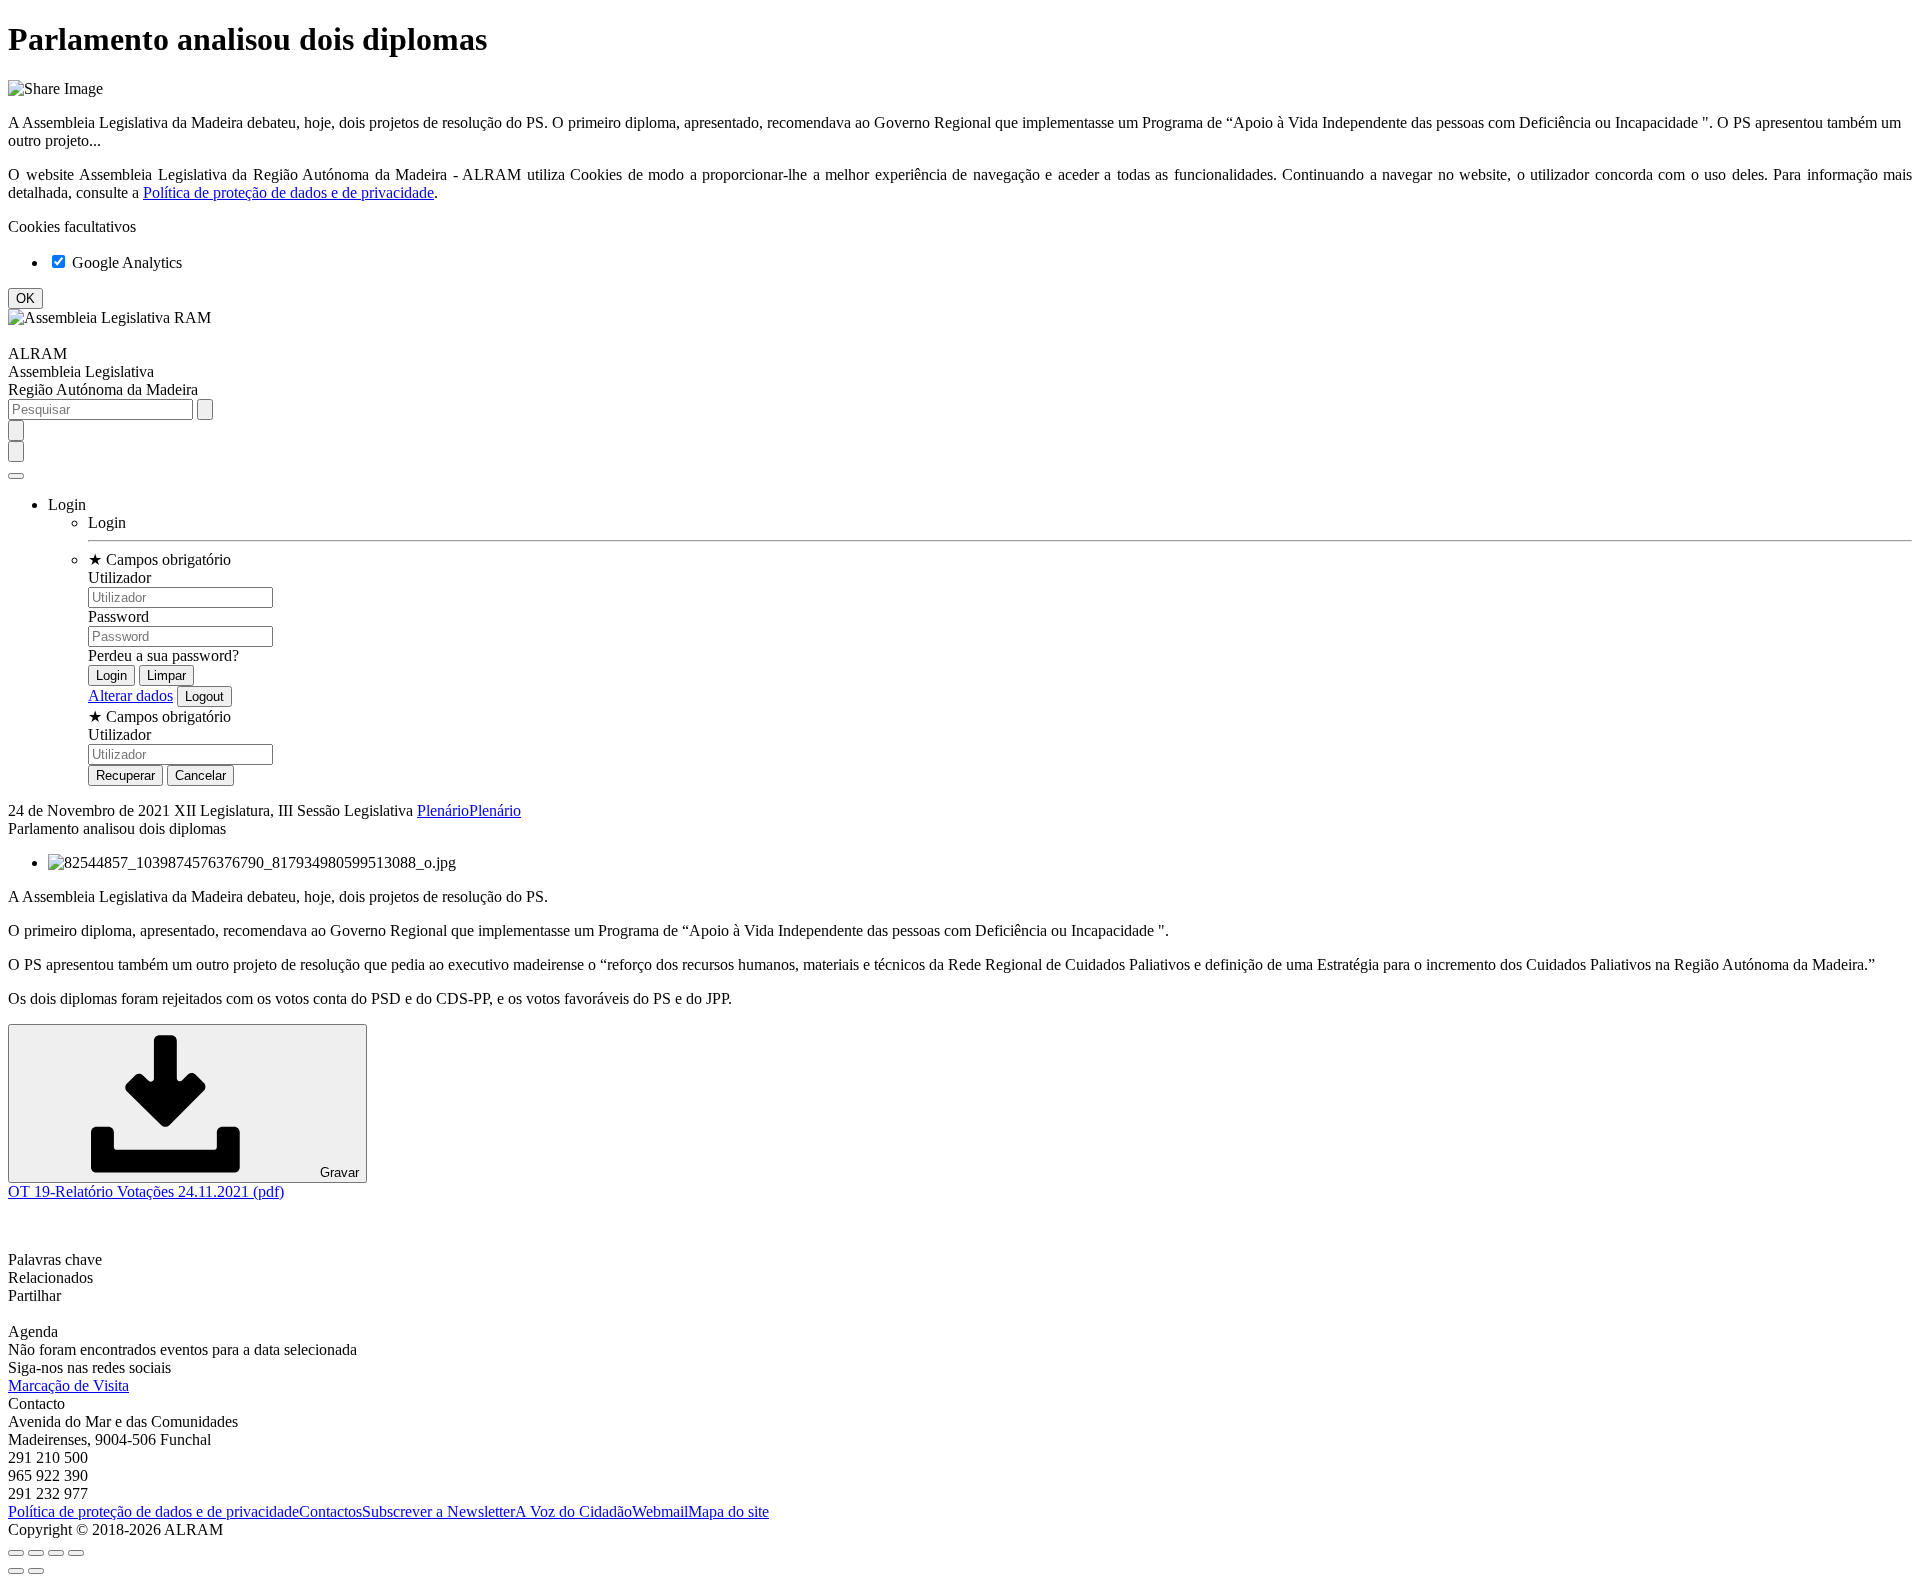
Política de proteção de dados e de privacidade (288, 192)
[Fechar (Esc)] (16, 1553)
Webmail (660, 1511)
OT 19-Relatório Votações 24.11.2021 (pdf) (146, 1191)
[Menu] (16, 476)
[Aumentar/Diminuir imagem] (76, 1553)
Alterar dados (130, 695)
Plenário (443, 810)
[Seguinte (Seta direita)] (36, 1571)
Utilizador (119, 577)
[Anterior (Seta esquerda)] (16, 1571)
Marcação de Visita (68, 1385)
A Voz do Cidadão (573, 1511)
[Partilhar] (36, 1553)
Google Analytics (125, 262)
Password (118, 616)
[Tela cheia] (56, 1553)
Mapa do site (728, 1511)
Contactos (330, 1511)
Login (107, 522)
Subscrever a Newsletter (438, 1511)
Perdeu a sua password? (163, 655)
